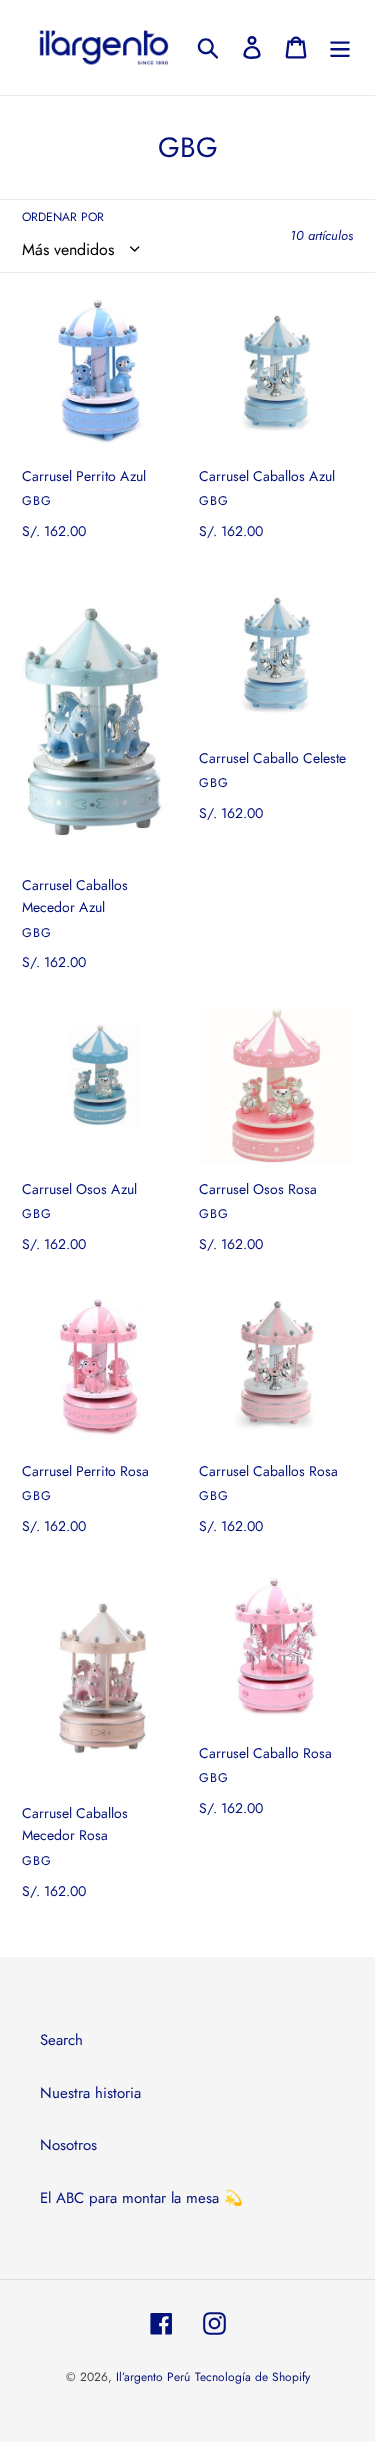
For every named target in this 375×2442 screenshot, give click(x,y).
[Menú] (340, 47)
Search (61, 2040)
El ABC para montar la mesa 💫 (141, 2198)
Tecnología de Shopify (252, 2377)
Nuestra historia (90, 2093)
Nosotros (68, 2145)
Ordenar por (63, 217)
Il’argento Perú (153, 2377)
